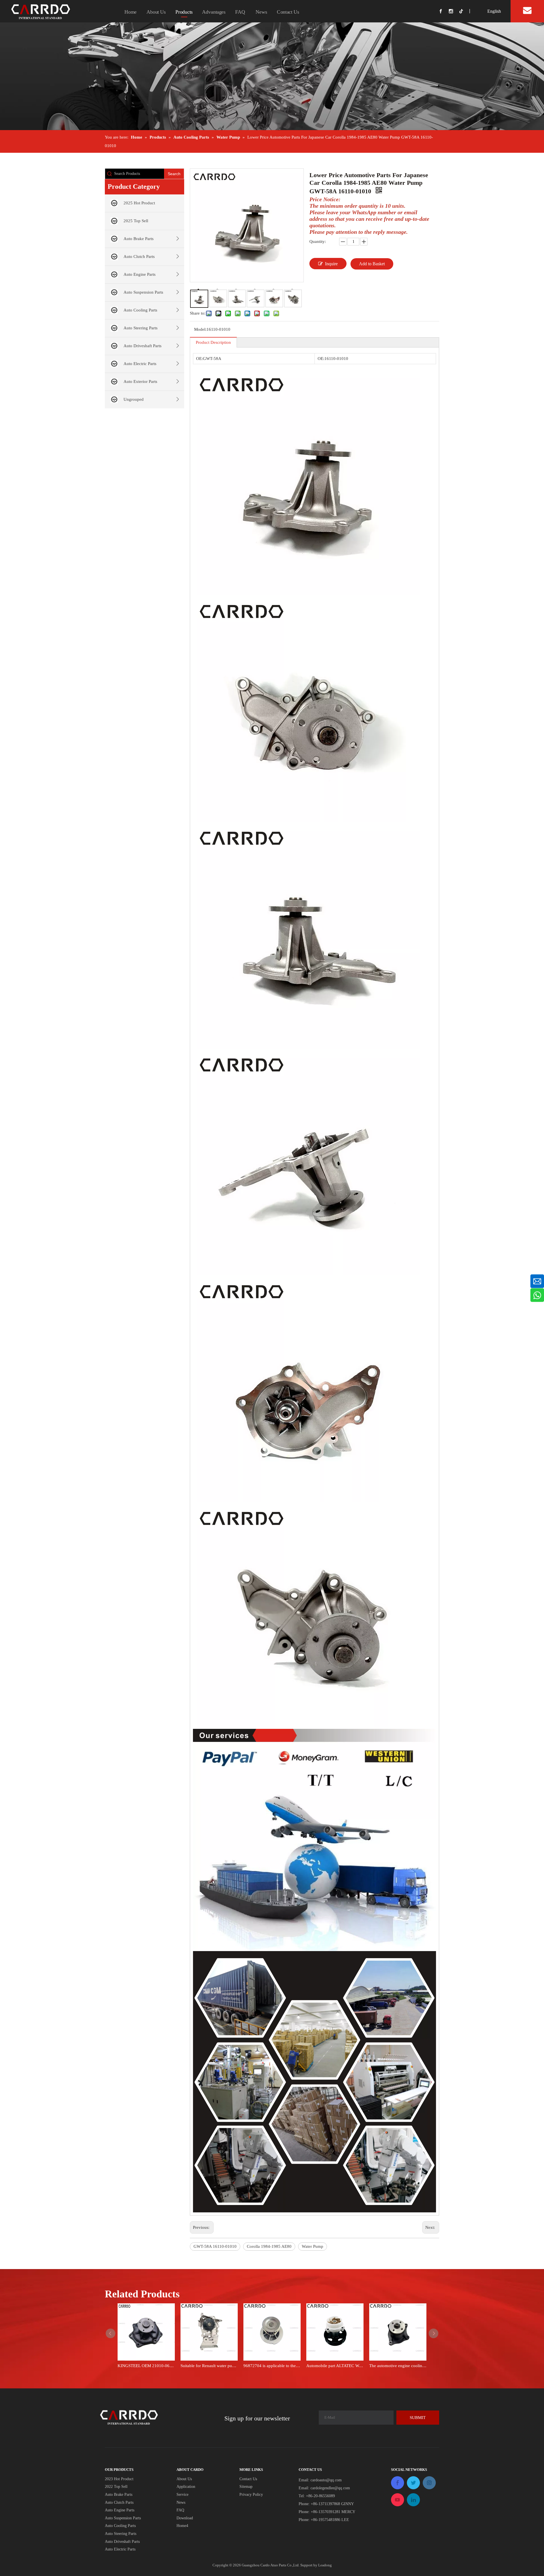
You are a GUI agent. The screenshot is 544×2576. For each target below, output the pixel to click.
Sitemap (246, 2487)
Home (130, 12)
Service (182, 2495)
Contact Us (288, 12)
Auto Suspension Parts (143, 292)
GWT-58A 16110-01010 (215, 2246)
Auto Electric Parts (140, 364)
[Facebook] (444, 11)
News (261, 12)
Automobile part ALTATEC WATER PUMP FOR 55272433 (335, 2366)
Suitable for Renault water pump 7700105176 (209, 2366)
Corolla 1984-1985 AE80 (269, 2246)
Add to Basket (372, 264)
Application (186, 2487)
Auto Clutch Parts (139, 256)
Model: (200, 329)
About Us (156, 12)
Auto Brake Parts (139, 239)
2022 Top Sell (116, 2487)
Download (185, 2518)
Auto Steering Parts (141, 328)
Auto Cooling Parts (140, 310)
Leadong (325, 2565)
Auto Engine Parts (140, 274)
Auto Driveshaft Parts (143, 346)
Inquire (331, 264)
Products (184, 12)
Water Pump (313, 2246)
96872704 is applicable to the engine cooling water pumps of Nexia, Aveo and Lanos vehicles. (272, 2366)
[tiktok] (464, 11)
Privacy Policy (251, 2495)
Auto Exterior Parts (140, 381)
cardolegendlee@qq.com (330, 2488)
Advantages (214, 12)
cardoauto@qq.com (326, 2480)
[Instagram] (454, 11)
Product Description (213, 342)
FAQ (240, 12)
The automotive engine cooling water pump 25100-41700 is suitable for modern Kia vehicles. (398, 2366)
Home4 (182, 2526)
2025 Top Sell (136, 221)
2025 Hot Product (139, 203)
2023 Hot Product (119, 2479)
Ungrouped (134, 399)
